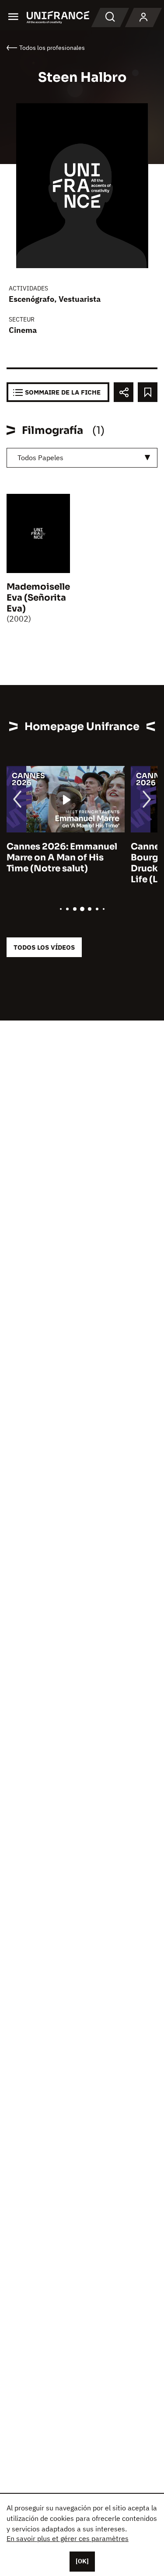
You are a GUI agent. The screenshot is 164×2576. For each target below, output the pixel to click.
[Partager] (124, 392)
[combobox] (82, 458)
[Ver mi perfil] (143, 17)
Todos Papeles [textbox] (40, 458)
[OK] (82, 2561)
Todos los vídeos (44, 947)
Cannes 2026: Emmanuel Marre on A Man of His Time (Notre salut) (62, 858)
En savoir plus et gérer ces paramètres (68, 2538)
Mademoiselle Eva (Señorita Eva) (38, 598)
